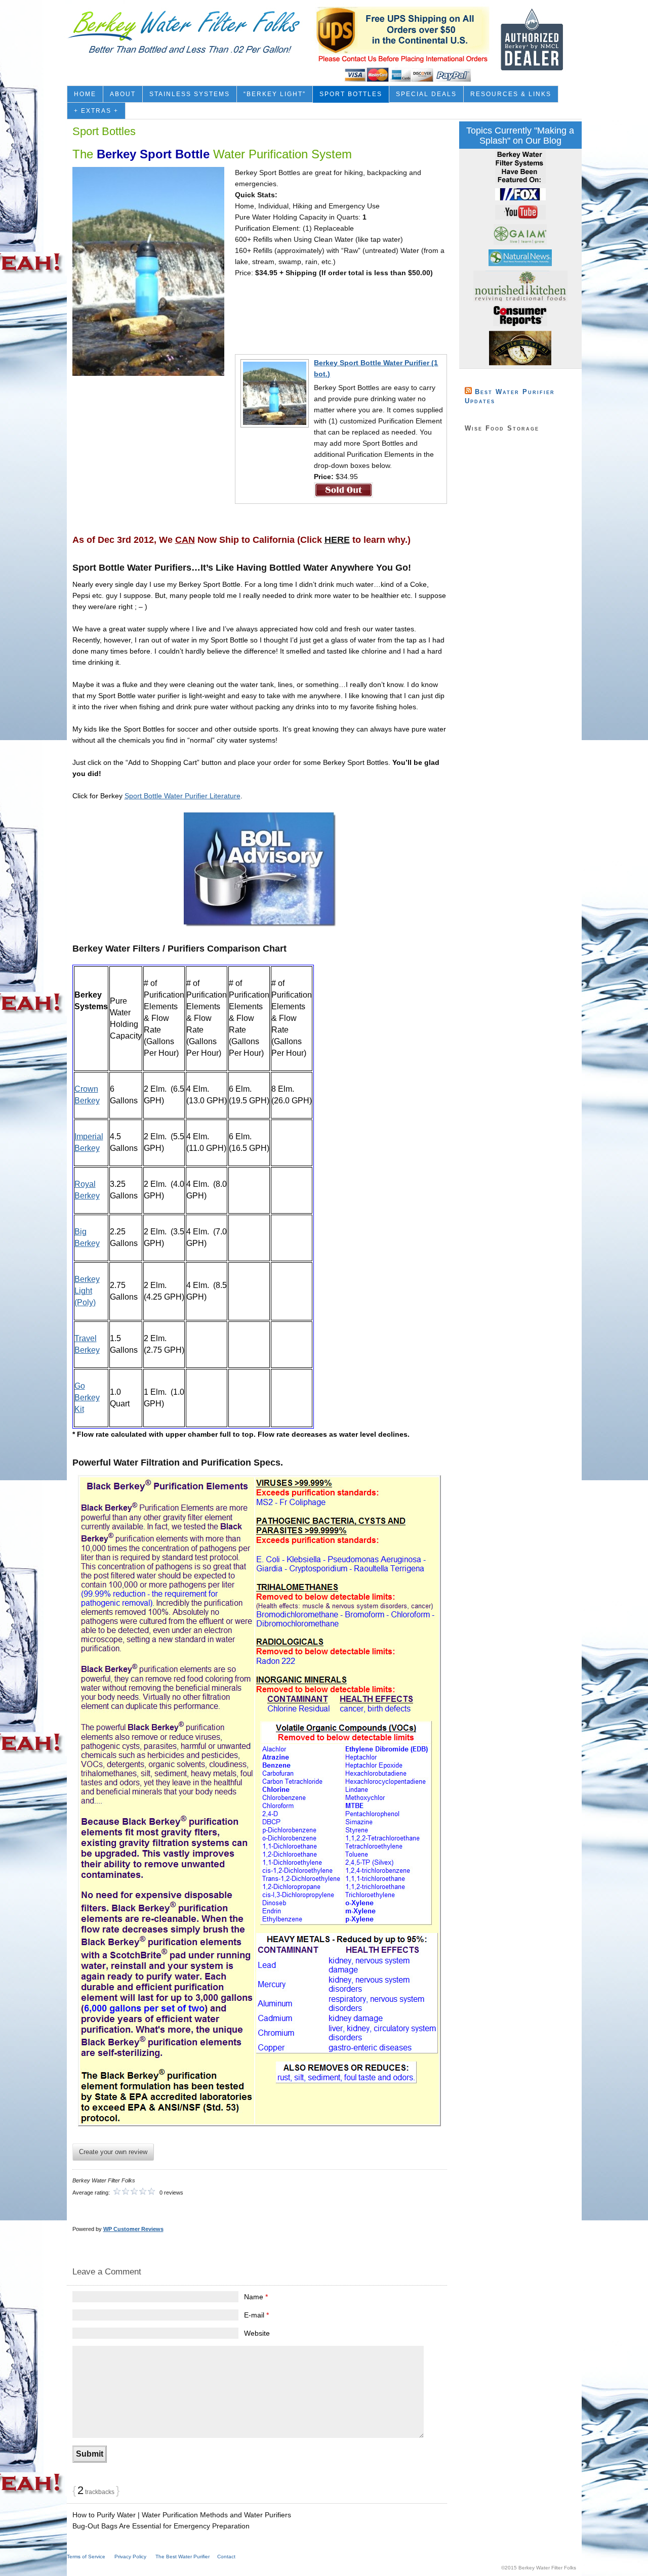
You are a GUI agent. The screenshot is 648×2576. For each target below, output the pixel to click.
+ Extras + (96, 111)
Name (256, 2297)
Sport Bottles (351, 94)
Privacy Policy (130, 2557)
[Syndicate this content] (468, 392)
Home (85, 94)
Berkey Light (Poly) (87, 1291)
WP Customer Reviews (133, 2229)
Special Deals (426, 94)
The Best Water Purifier (183, 2557)
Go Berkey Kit (87, 1398)
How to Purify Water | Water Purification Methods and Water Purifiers (182, 2515)
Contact (226, 2557)
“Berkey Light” (275, 94)
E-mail (256, 2315)
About (123, 94)
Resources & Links (511, 94)
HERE (337, 540)
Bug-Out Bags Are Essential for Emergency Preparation (161, 2526)
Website (257, 2333)
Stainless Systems (190, 94)
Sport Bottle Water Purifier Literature (183, 796)
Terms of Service (86, 2557)
